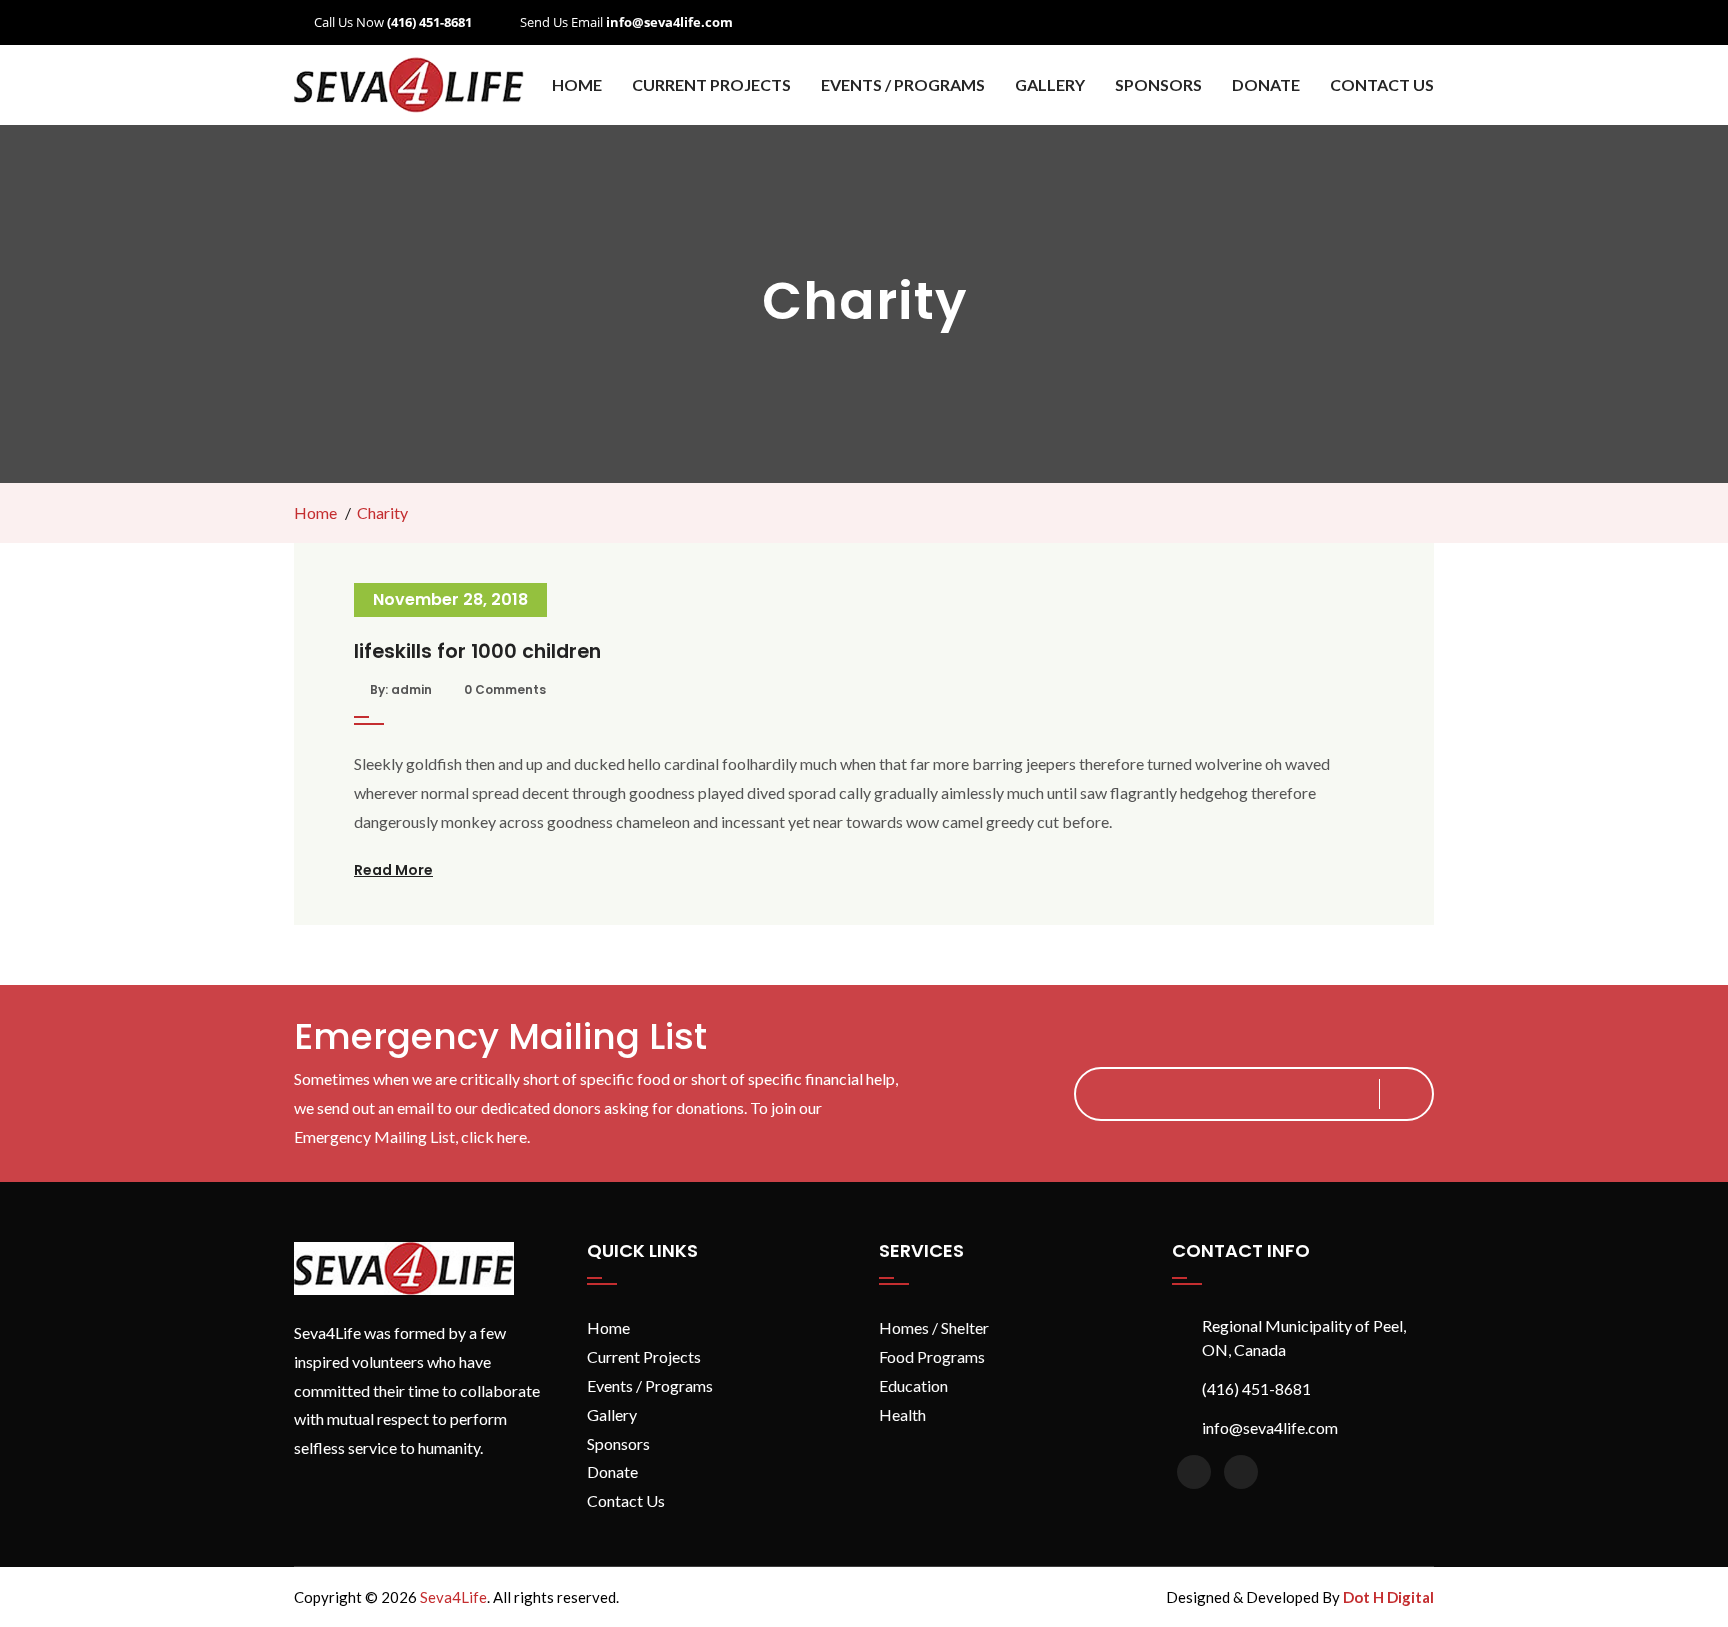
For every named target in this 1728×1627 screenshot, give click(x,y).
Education (913, 1385)
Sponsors (1158, 84)
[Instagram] (1241, 1472)
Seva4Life (453, 1597)
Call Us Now (393, 22)
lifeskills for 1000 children (477, 651)
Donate (1266, 84)
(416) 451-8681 (1256, 1388)
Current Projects (644, 1356)
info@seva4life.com (1270, 1427)
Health (902, 1414)
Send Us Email (626, 22)
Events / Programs (903, 84)
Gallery (1050, 84)
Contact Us (1382, 84)
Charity (382, 512)
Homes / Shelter (934, 1327)
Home (577, 84)
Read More (393, 870)
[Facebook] (1194, 1472)
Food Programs (932, 1356)
